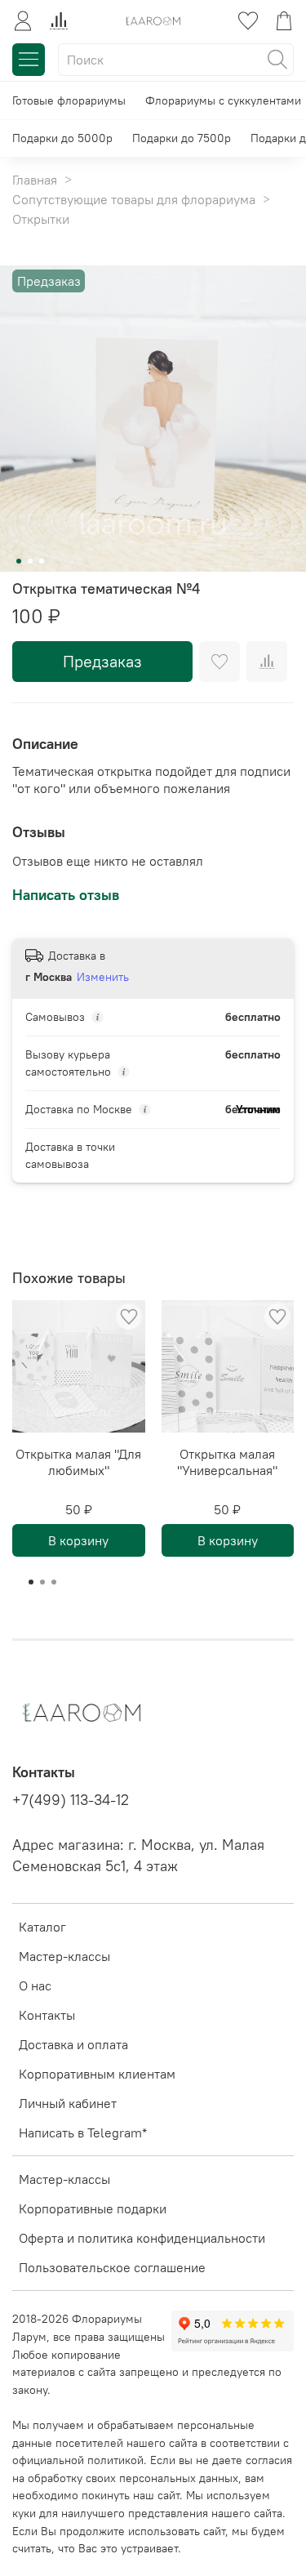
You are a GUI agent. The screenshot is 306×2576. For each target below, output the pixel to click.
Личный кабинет (68, 2103)
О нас (35, 1985)
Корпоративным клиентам (97, 2074)
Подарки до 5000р (62, 138)
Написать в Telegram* (83, 2133)
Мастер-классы (64, 1956)
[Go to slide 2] (30, 561)
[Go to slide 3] (42, 561)
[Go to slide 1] (19, 561)
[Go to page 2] (42, 1582)
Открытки (41, 219)
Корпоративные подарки (93, 2208)
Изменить (103, 977)
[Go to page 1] (31, 1582)
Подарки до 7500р (182, 138)
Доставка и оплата (73, 2044)
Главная (35, 180)
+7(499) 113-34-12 (71, 1800)
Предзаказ (102, 661)
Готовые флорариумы (69, 100)
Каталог (42, 1927)
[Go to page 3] (54, 1582)
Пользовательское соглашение (112, 2267)
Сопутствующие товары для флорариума (134, 199)
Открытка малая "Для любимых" (78, 1462)
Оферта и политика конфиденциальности (142, 2238)
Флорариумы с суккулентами (223, 100)
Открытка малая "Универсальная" (227, 1462)
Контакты (47, 2015)
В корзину (78, 1540)
